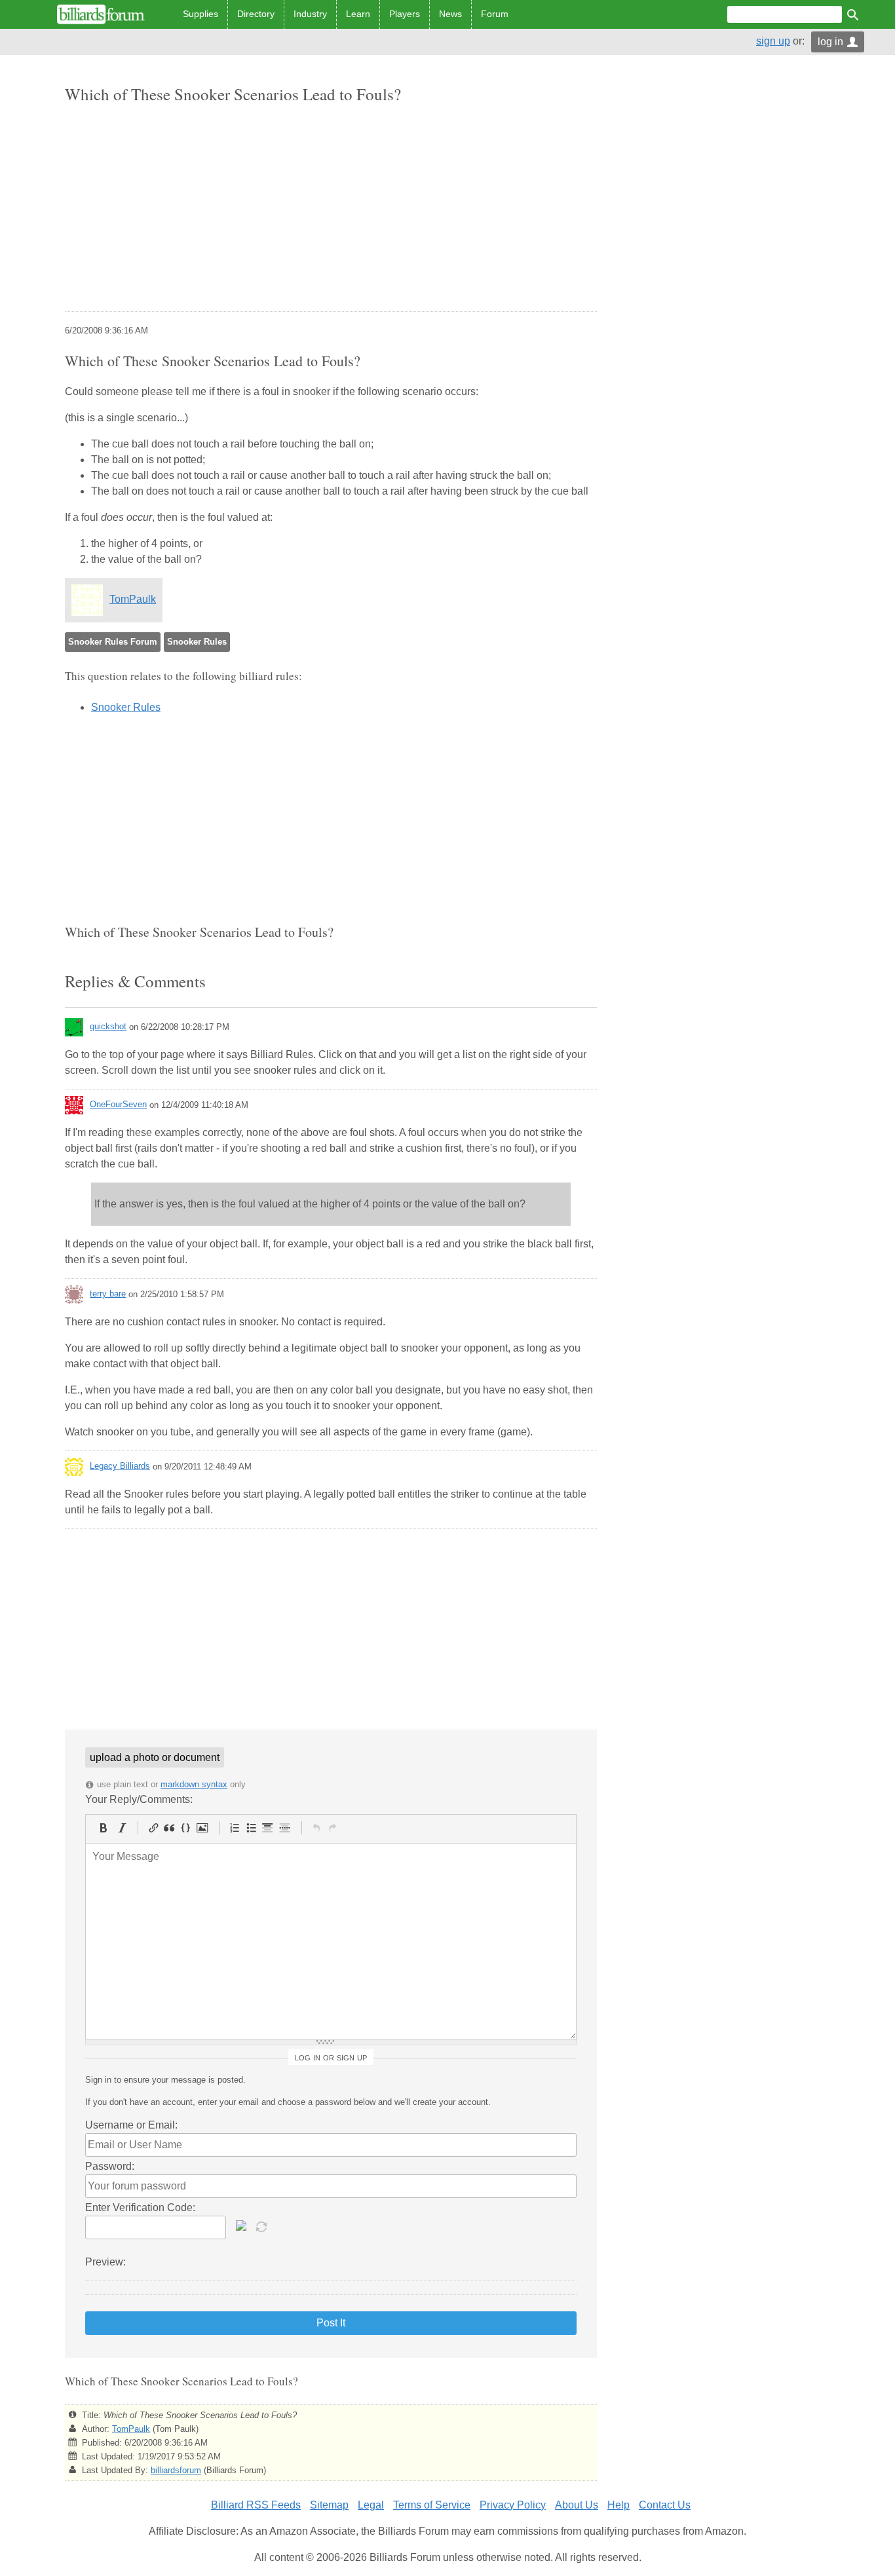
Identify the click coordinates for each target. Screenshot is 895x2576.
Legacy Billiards (120, 1466)
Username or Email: (131, 2125)
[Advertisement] (331, 209)
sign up (773, 41)
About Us (577, 2505)
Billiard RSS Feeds (256, 2505)
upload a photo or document (155, 1757)
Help (619, 2505)
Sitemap (329, 2505)
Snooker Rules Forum (113, 642)
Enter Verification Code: (140, 2207)
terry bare (108, 1294)
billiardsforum (176, 2470)
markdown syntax (194, 1784)
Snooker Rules (197, 642)
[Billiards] (101, 14)
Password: (110, 2166)
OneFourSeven (118, 1104)
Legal (371, 2505)
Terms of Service (432, 2505)
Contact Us (665, 2505)
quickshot (108, 1026)
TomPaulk (133, 599)
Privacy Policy (513, 2505)
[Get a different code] (263, 2226)
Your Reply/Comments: (139, 1799)
